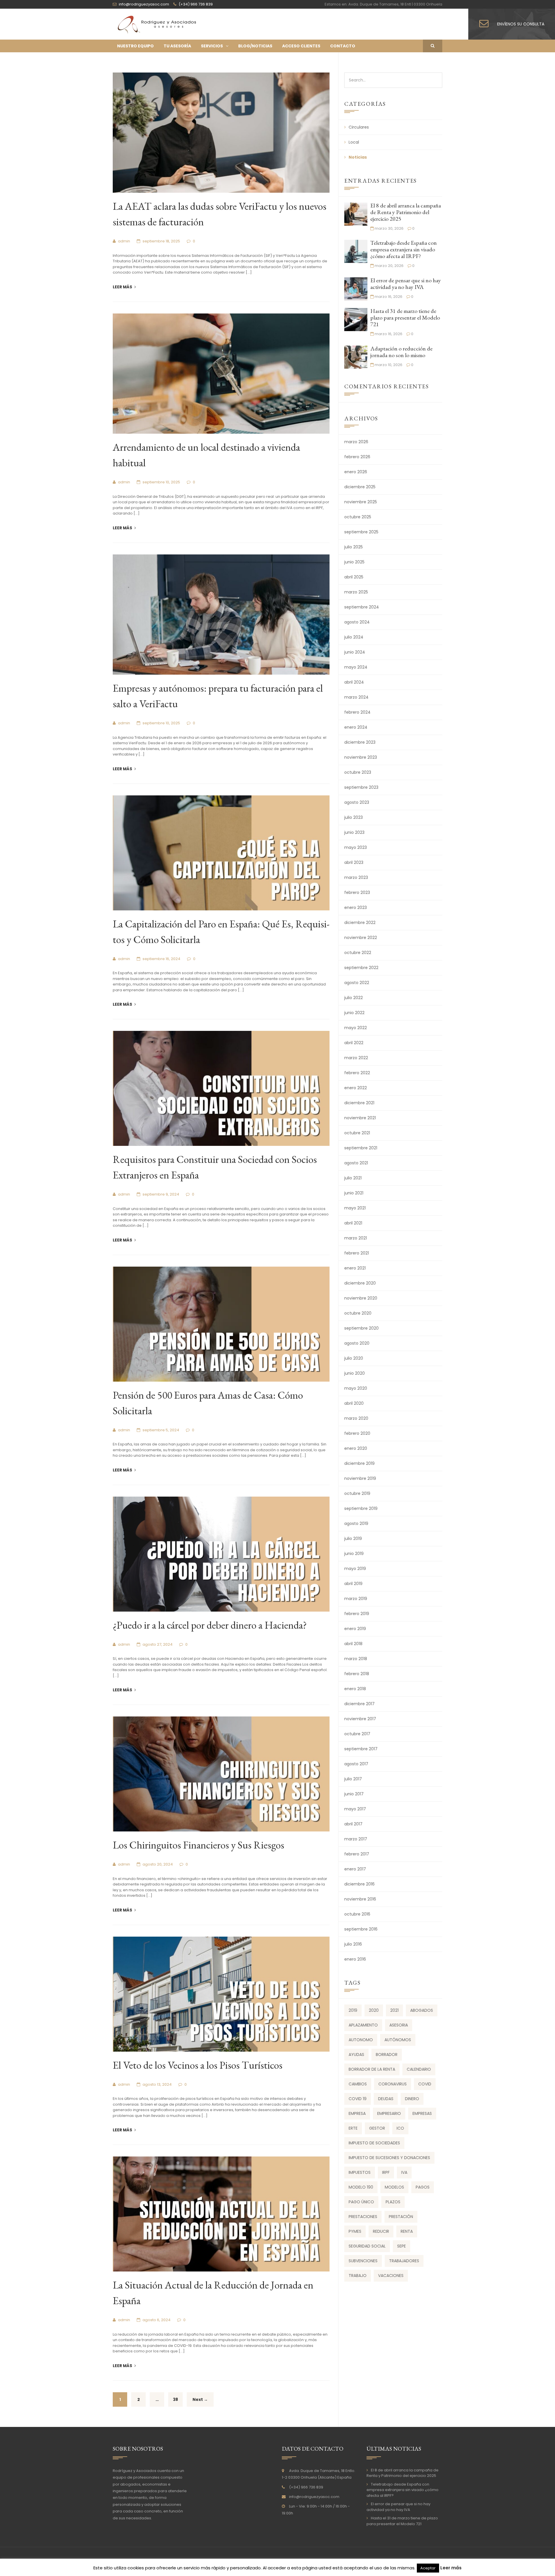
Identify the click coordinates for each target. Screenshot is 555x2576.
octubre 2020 (358, 1313)
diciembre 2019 (359, 1463)
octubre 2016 (357, 1914)
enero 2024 (356, 727)
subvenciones (363, 2261)
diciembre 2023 (360, 742)
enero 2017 (355, 1869)
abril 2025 (354, 577)
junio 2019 (354, 1554)
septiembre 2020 (361, 1328)
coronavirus (393, 2084)
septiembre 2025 (361, 532)
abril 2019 (353, 1584)
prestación (401, 2217)
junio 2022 (354, 1013)
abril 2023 (354, 862)
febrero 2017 (357, 1854)
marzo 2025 (356, 592)
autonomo (361, 2040)
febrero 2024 (357, 712)
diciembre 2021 (359, 1103)
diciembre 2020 (360, 1283)
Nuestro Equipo (135, 46)
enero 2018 (355, 1689)
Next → (200, 2399)
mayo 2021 (355, 1208)
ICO (400, 2128)
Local (354, 142)
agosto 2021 (356, 1163)
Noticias (358, 157)
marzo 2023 (356, 877)
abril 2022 (354, 1043)
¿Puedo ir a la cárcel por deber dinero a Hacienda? (210, 1625)
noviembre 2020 (361, 1298)
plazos (393, 2202)
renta (407, 2231)
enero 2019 (355, 1629)
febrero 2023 (357, 892)
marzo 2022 (356, 1058)
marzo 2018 (356, 1659)
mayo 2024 (356, 667)
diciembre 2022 (360, 923)
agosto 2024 (357, 622)
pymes (355, 2231)
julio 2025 (354, 547)
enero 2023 (356, 907)
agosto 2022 (357, 983)
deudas (386, 2099)
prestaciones (363, 2217)
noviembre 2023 (361, 757)
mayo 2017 (355, 1809)
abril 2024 (354, 682)
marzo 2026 (356, 442)
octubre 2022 (358, 953)
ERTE (353, 2128)
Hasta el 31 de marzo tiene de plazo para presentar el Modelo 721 (405, 318)
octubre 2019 (357, 1493)
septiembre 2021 (361, 1148)
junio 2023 (354, 832)
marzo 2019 (356, 1599)
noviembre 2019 (360, 1478)
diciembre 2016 (359, 1884)
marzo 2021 (356, 1238)
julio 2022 (354, 998)
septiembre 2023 (361, 787)
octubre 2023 (358, 772)
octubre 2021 (357, 1133)
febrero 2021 (357, 1253)
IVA (404, 2172)
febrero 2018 (357, 1674)
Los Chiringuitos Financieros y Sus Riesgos (198, 1845)
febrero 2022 (357, 1073)
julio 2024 (354, 637)
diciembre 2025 (360, 487)
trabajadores (404, 2261)
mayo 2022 (356, 1028)
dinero (412, 2099)
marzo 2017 (356, 1839)
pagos (423, 2187)
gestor (377, 2128)
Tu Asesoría (177, 46)
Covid (425, 2084)
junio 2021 (354, 1193)
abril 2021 (353, 1223)
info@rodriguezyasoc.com (314, 2497)
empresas (422, 2113)
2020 (374, 2010)
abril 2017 (353, 1824)
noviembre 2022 (361, 938)
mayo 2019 (355, 1569)
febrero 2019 (357, 1614)
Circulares (359, 127)
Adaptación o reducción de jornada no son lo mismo (401, 352)
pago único (361, 2202)
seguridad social (367, 2246)
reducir (381, 2231)
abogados (422, 2010)
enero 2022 (356, 1088)
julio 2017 (353, 1779)
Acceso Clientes (301, 46)
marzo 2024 (356, 697)
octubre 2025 (358, 517)
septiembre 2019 (361, 1508)
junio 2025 (354, 562)
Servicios (212, 46)
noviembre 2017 (360, 1719)
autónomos (398, 2040)
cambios (358, 2084)
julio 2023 (354, 817)
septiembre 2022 (361, 968)
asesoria (399, 2025)
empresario (389, 2113)
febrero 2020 (357, 1433)
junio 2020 (355, 1373)
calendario (419, 2069)
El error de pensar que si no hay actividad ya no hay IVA (406, 284)
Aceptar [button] (428, 2568)
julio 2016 (353, 1944)
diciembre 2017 (359, 1704)
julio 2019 (353, 1538)
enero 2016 (355, 1959)
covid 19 (358, 2099)
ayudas (356, 2055)
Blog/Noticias (255, 46)
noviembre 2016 (360, 1899)
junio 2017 (354, 1794)
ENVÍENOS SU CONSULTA (521, 24)
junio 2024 (355, 652)
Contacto (343, 46)
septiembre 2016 (361, 1929)
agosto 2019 (356, 1523)
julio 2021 (353, 1178)
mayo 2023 (356, 847)
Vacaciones (391, 2276)
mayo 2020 (356, 1388)
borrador (387, 2055)
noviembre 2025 (361, 502)
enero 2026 (356, 472)
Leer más (123, 287)
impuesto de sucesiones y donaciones (389, 2158)
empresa (357, 2113)
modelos (394, 2187)
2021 (394, 2010)
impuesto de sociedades (374, 2143)
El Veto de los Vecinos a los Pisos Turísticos (198, 2065)
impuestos (360, 2172)
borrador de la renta (372, 2069)
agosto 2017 (356, 1764)
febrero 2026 (357, 457)
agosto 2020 (357, 1343)
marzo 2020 (356, 1418)
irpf (386, 2172)
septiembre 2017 (361, 1749)
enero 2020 (356, 1448)
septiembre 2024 (362, 607)
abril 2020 (354, 1403)
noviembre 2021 (360, 1118)
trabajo (358, 2276)
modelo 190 (361, 2187)
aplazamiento (363, 2025)
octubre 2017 (357, 1734)
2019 (353, 2010)
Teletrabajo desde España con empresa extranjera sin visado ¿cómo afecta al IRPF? (404, 249)
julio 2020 (354, 1358)
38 (175, 2399)
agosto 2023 (357, 802)
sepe (402, 2246)
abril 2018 (353, 1644)
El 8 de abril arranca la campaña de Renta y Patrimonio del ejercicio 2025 (406, 212)
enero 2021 (355, 1268)
